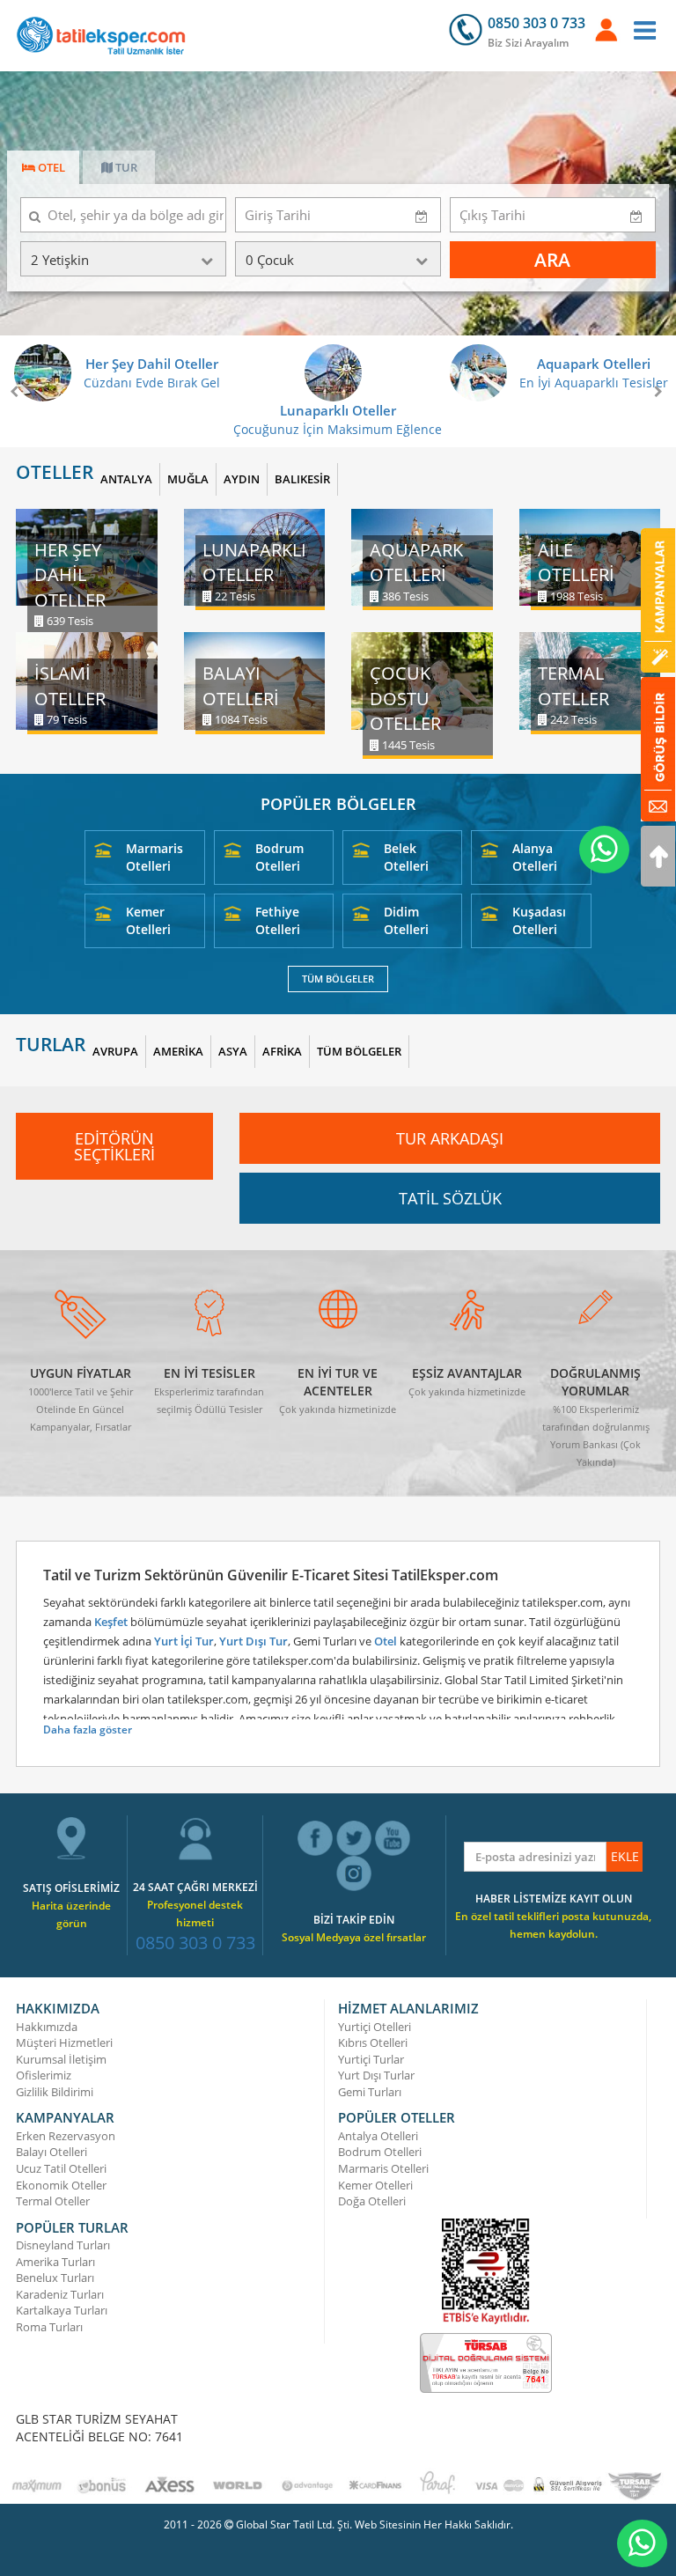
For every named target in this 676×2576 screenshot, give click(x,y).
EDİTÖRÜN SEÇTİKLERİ (114, 1146)
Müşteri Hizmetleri (64, 2042)
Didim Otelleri (406, 920)
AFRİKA (282, 1051)
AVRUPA (115, 1051)
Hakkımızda (47, 2027)
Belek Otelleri (406, 857)
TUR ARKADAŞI (450, 1138)
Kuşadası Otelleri (539, 920)
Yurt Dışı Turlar (376, 2075)
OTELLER (55, 472)
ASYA (233, 1051)
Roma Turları (49, 2327)
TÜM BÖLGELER (338, 979)
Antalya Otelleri (378, 2136)
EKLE (625, 1856)
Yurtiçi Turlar (371, 2059)
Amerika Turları (55, 2262)
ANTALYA (126, 479)
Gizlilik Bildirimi (55, 2092)
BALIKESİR (302, 479)
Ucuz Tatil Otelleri (61, 2168)
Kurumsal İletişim (61, 2059)
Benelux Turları (55, 2278)
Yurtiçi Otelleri (375, 2027)
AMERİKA (178, 1051)
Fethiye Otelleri (278, 920)
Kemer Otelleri (148, 920)
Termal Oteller (53, 2201)
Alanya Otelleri (535, 857)
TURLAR (51, 1045)
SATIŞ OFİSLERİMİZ (71, 1888)
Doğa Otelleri (372, 2201)
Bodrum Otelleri (279, 857)
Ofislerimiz (44, 2075)
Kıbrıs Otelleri (373, 2042)
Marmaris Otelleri (154, 857)
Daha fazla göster (88, 1730)
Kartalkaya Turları (62, 2310)
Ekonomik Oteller (61, 2185)
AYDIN (242, 479)
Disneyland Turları (63, 2245)
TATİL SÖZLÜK (450, 1198)
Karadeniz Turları (60, 2294)
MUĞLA (188, 479)
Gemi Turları (370, 2092)
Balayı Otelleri (51, 2152)
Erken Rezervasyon (66, 2136)
